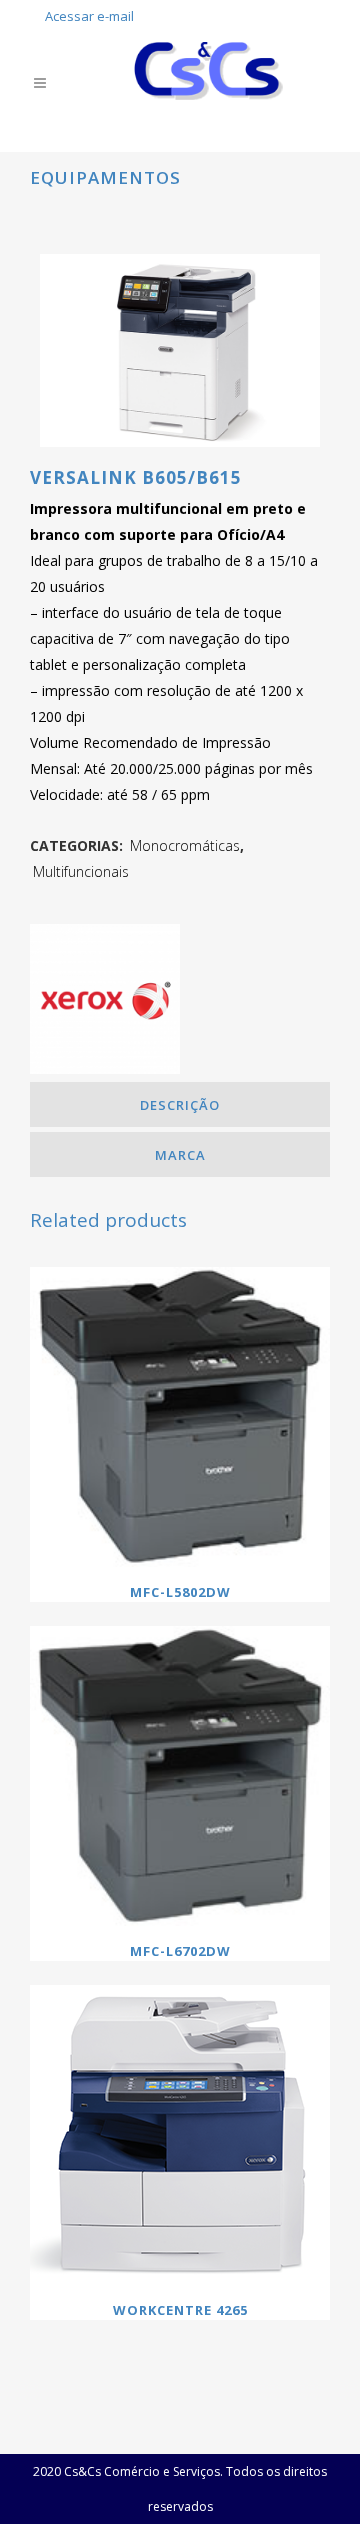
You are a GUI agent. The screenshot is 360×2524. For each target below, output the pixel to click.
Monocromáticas (185, 845)
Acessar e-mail (89, 16)
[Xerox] (105, 1003)
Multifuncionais (81, 871)
